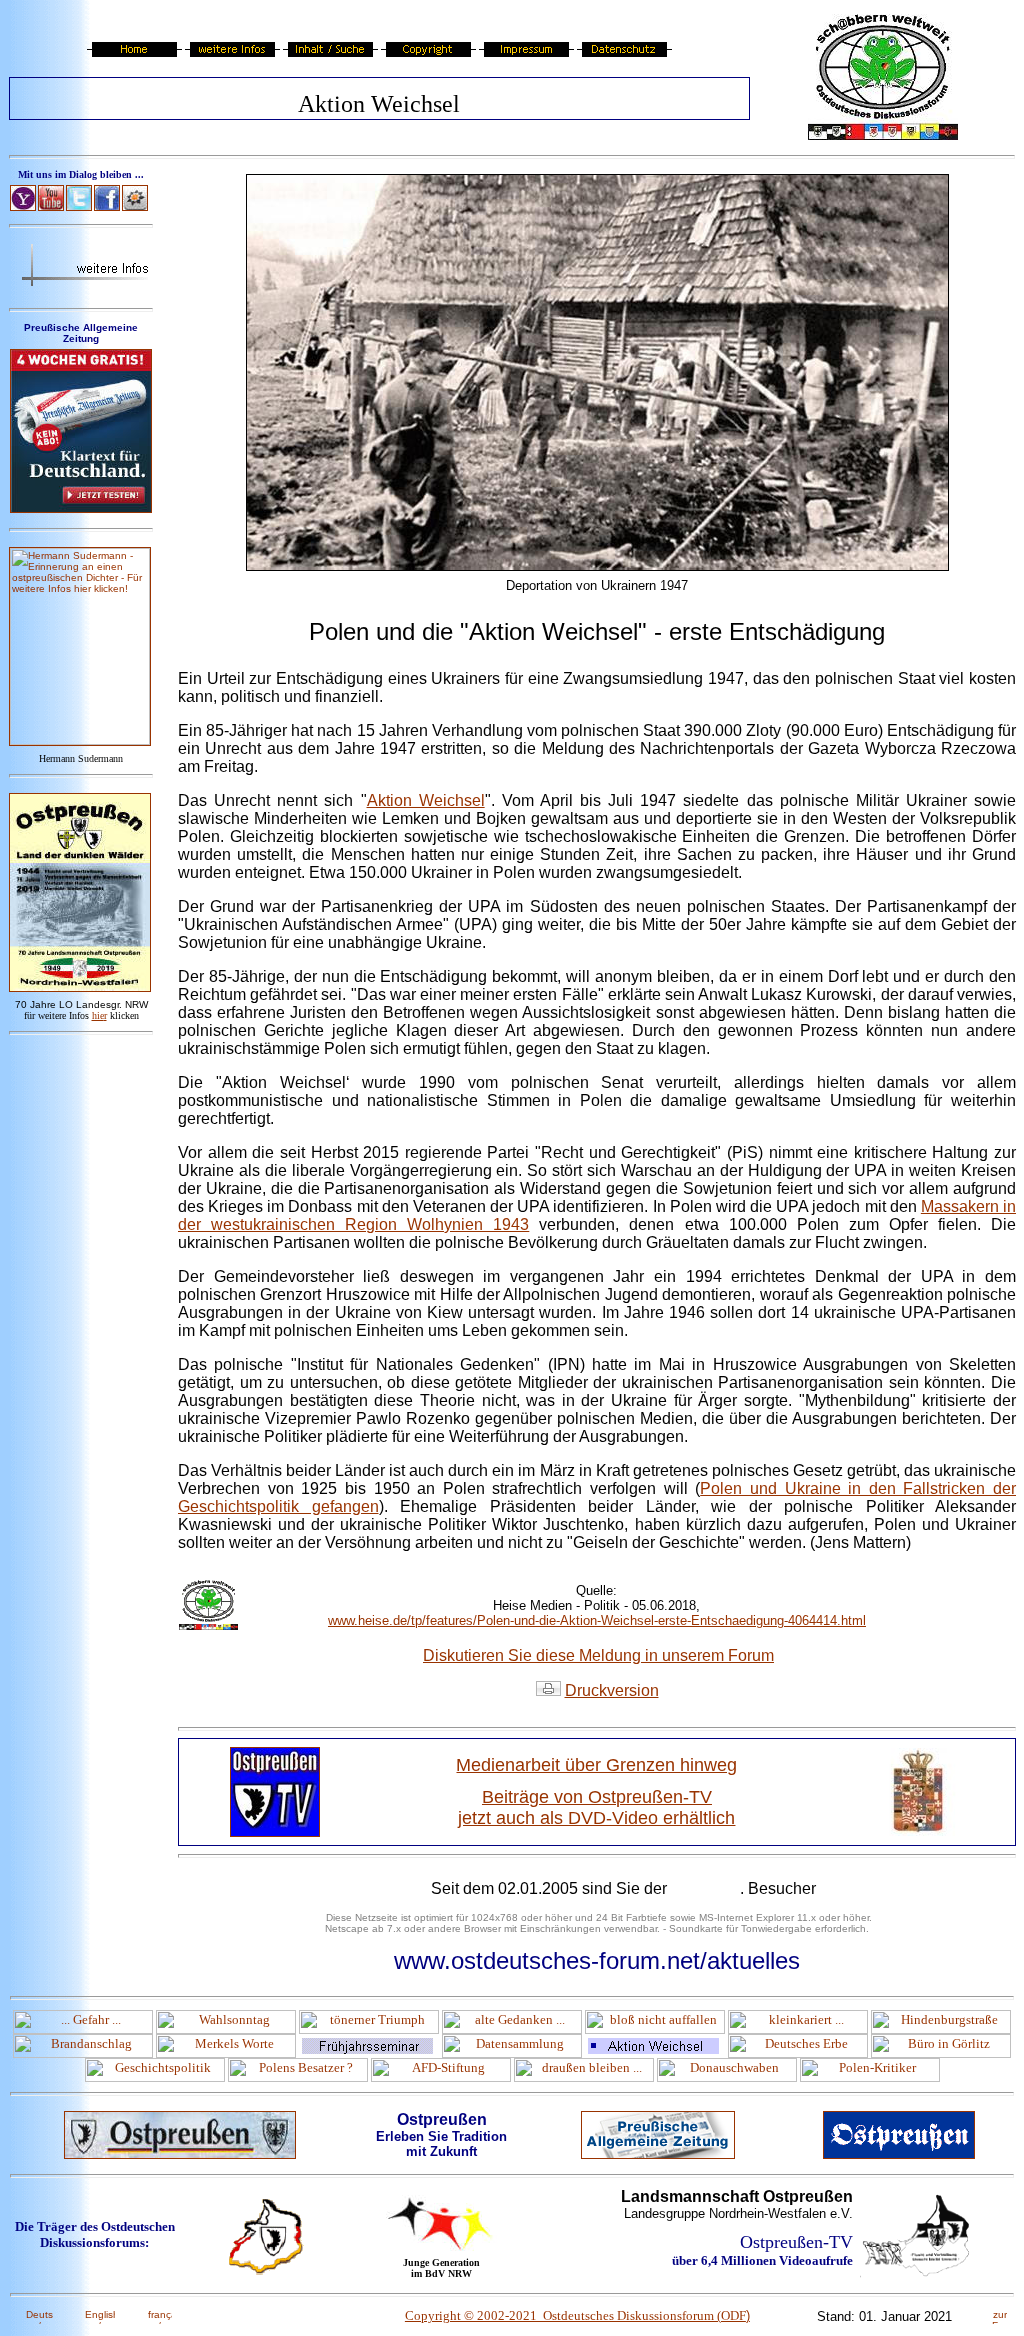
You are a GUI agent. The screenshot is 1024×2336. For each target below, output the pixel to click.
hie (99, 1015)
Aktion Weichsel (426, 800)
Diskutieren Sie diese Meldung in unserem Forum (598, 1655)
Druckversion (612, 1690)
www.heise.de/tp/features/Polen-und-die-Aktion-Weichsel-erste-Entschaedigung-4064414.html (597, 1620)
